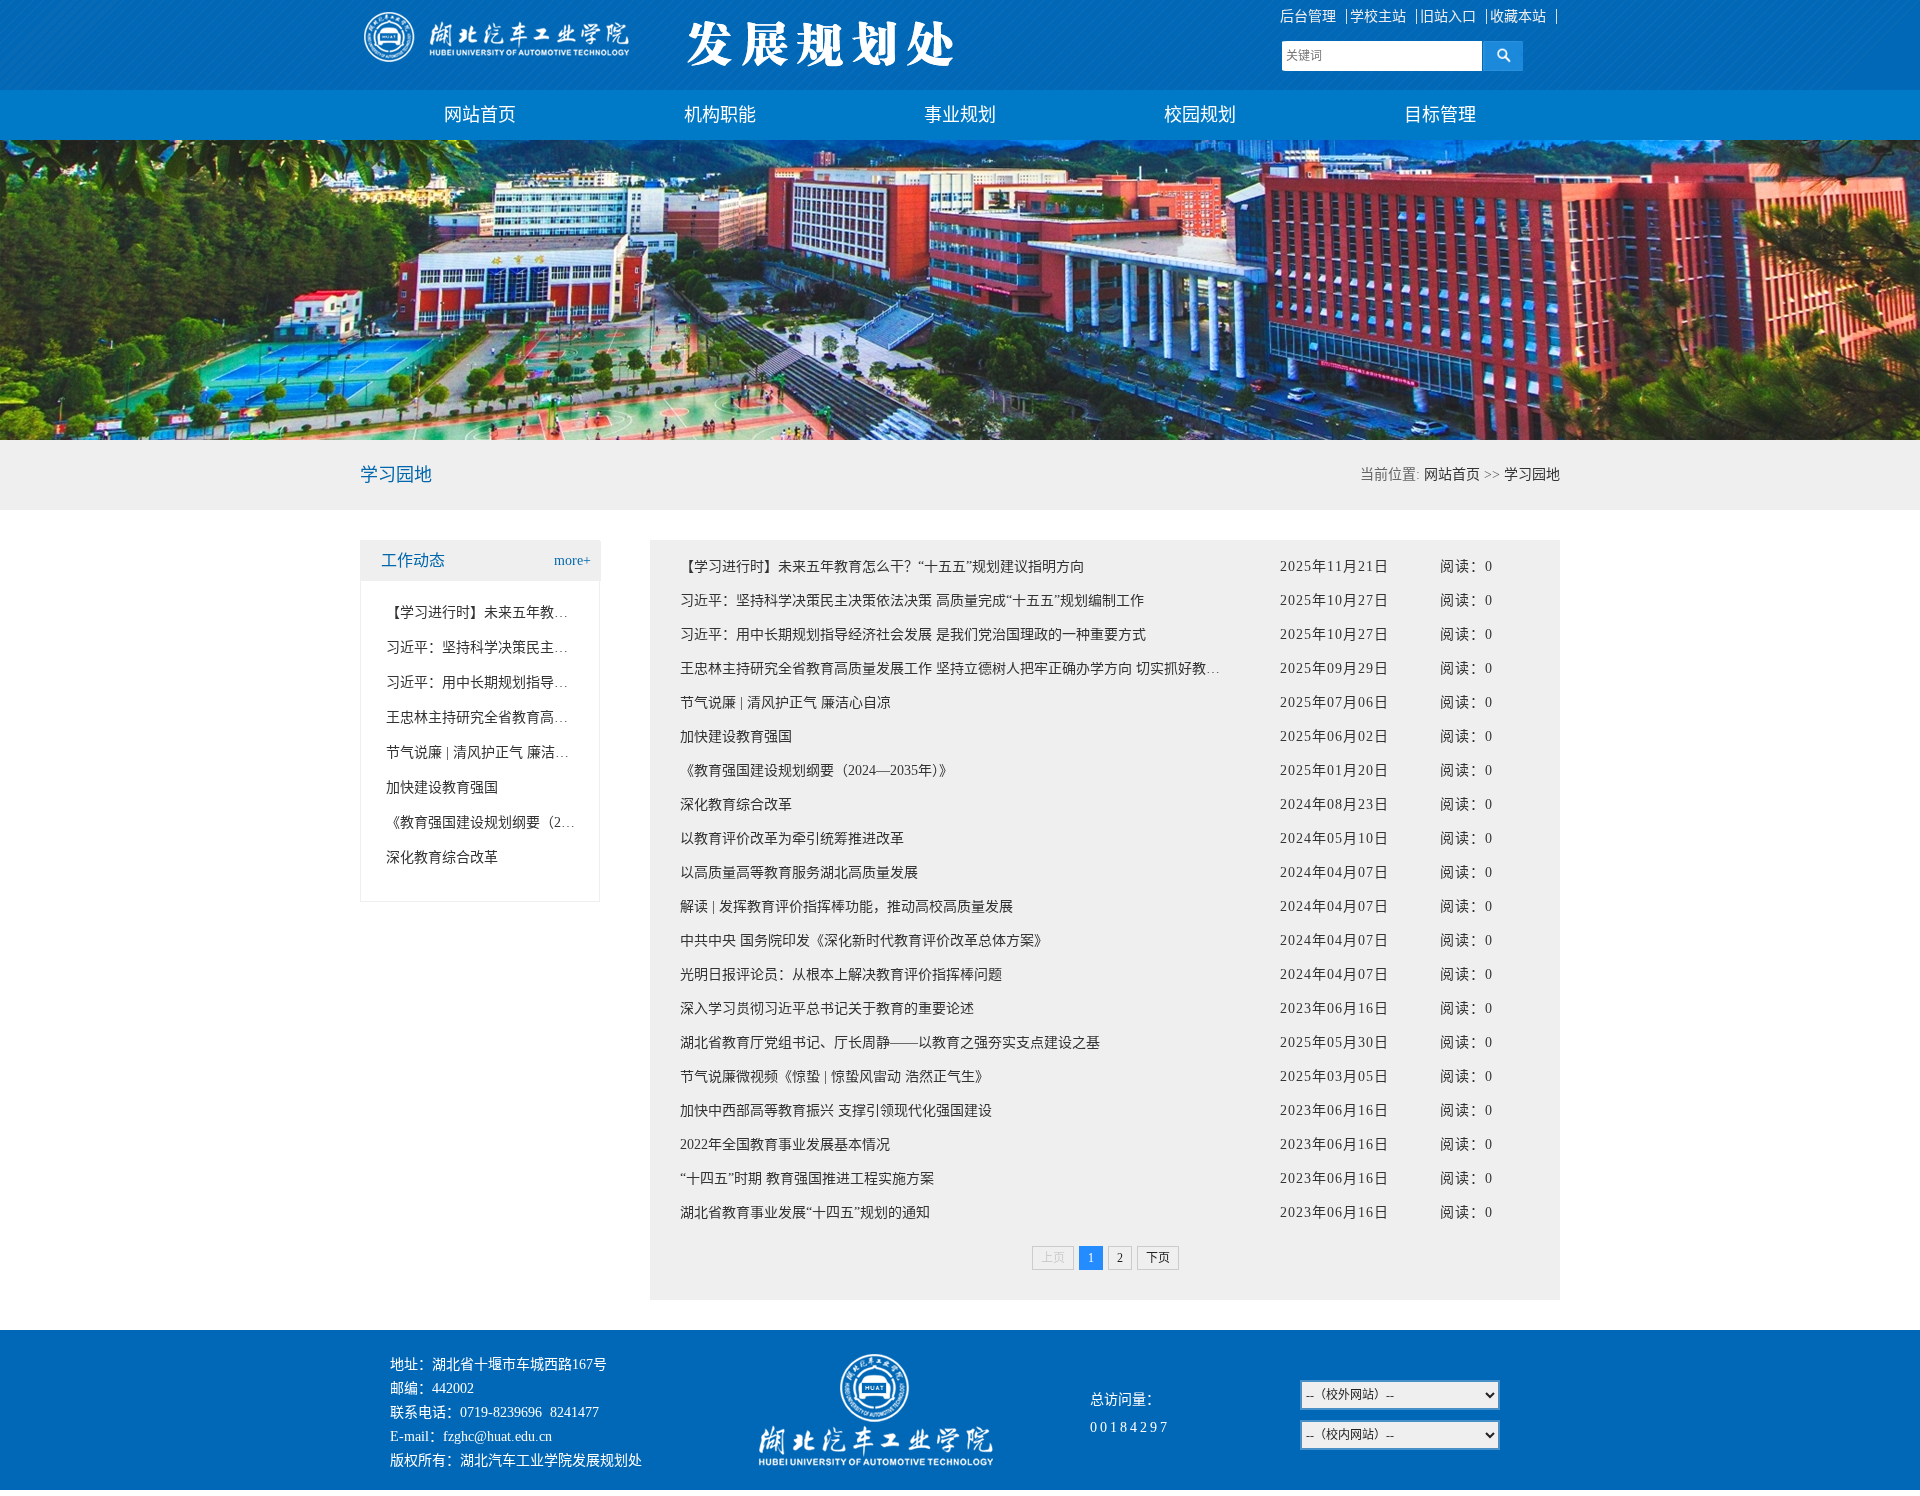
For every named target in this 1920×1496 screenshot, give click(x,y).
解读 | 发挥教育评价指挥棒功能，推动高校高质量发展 (846, 906)
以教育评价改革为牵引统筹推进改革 (792, 838)
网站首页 (480, 115)
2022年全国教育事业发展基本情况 (785, 1144)
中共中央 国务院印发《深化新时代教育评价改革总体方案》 (864, 940)
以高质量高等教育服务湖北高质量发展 (799, 872)
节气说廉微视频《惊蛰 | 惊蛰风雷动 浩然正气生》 (834, 1076)
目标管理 (1440, 115)
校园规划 (1200, 115)
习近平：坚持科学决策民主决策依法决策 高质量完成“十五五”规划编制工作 (912, 600)
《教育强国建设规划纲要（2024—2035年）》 (522, 822)
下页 (1158, 1258)
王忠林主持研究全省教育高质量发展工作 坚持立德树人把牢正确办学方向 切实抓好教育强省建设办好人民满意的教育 (1041, 668)
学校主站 (1378, 16)
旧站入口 (1448, 16)
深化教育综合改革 (442, 857)
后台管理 (1308, 16)
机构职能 (720, 115)
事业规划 (960, 115)
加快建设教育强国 (442, 787)
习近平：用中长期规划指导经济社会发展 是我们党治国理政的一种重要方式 (913, 634)
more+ (572, 560)
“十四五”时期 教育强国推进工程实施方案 (807, 1178)
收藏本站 (1518, 16)
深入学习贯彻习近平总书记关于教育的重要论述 (827, 1008)
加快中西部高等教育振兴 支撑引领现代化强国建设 (836, 1110)
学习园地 (1532, 474)
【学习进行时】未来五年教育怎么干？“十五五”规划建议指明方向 (882, 566)
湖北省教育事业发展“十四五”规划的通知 (805, 1212)
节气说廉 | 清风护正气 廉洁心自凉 (491, 752)
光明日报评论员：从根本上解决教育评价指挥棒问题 (841, 974)
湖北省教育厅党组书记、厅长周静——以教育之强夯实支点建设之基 (890, 1042)
